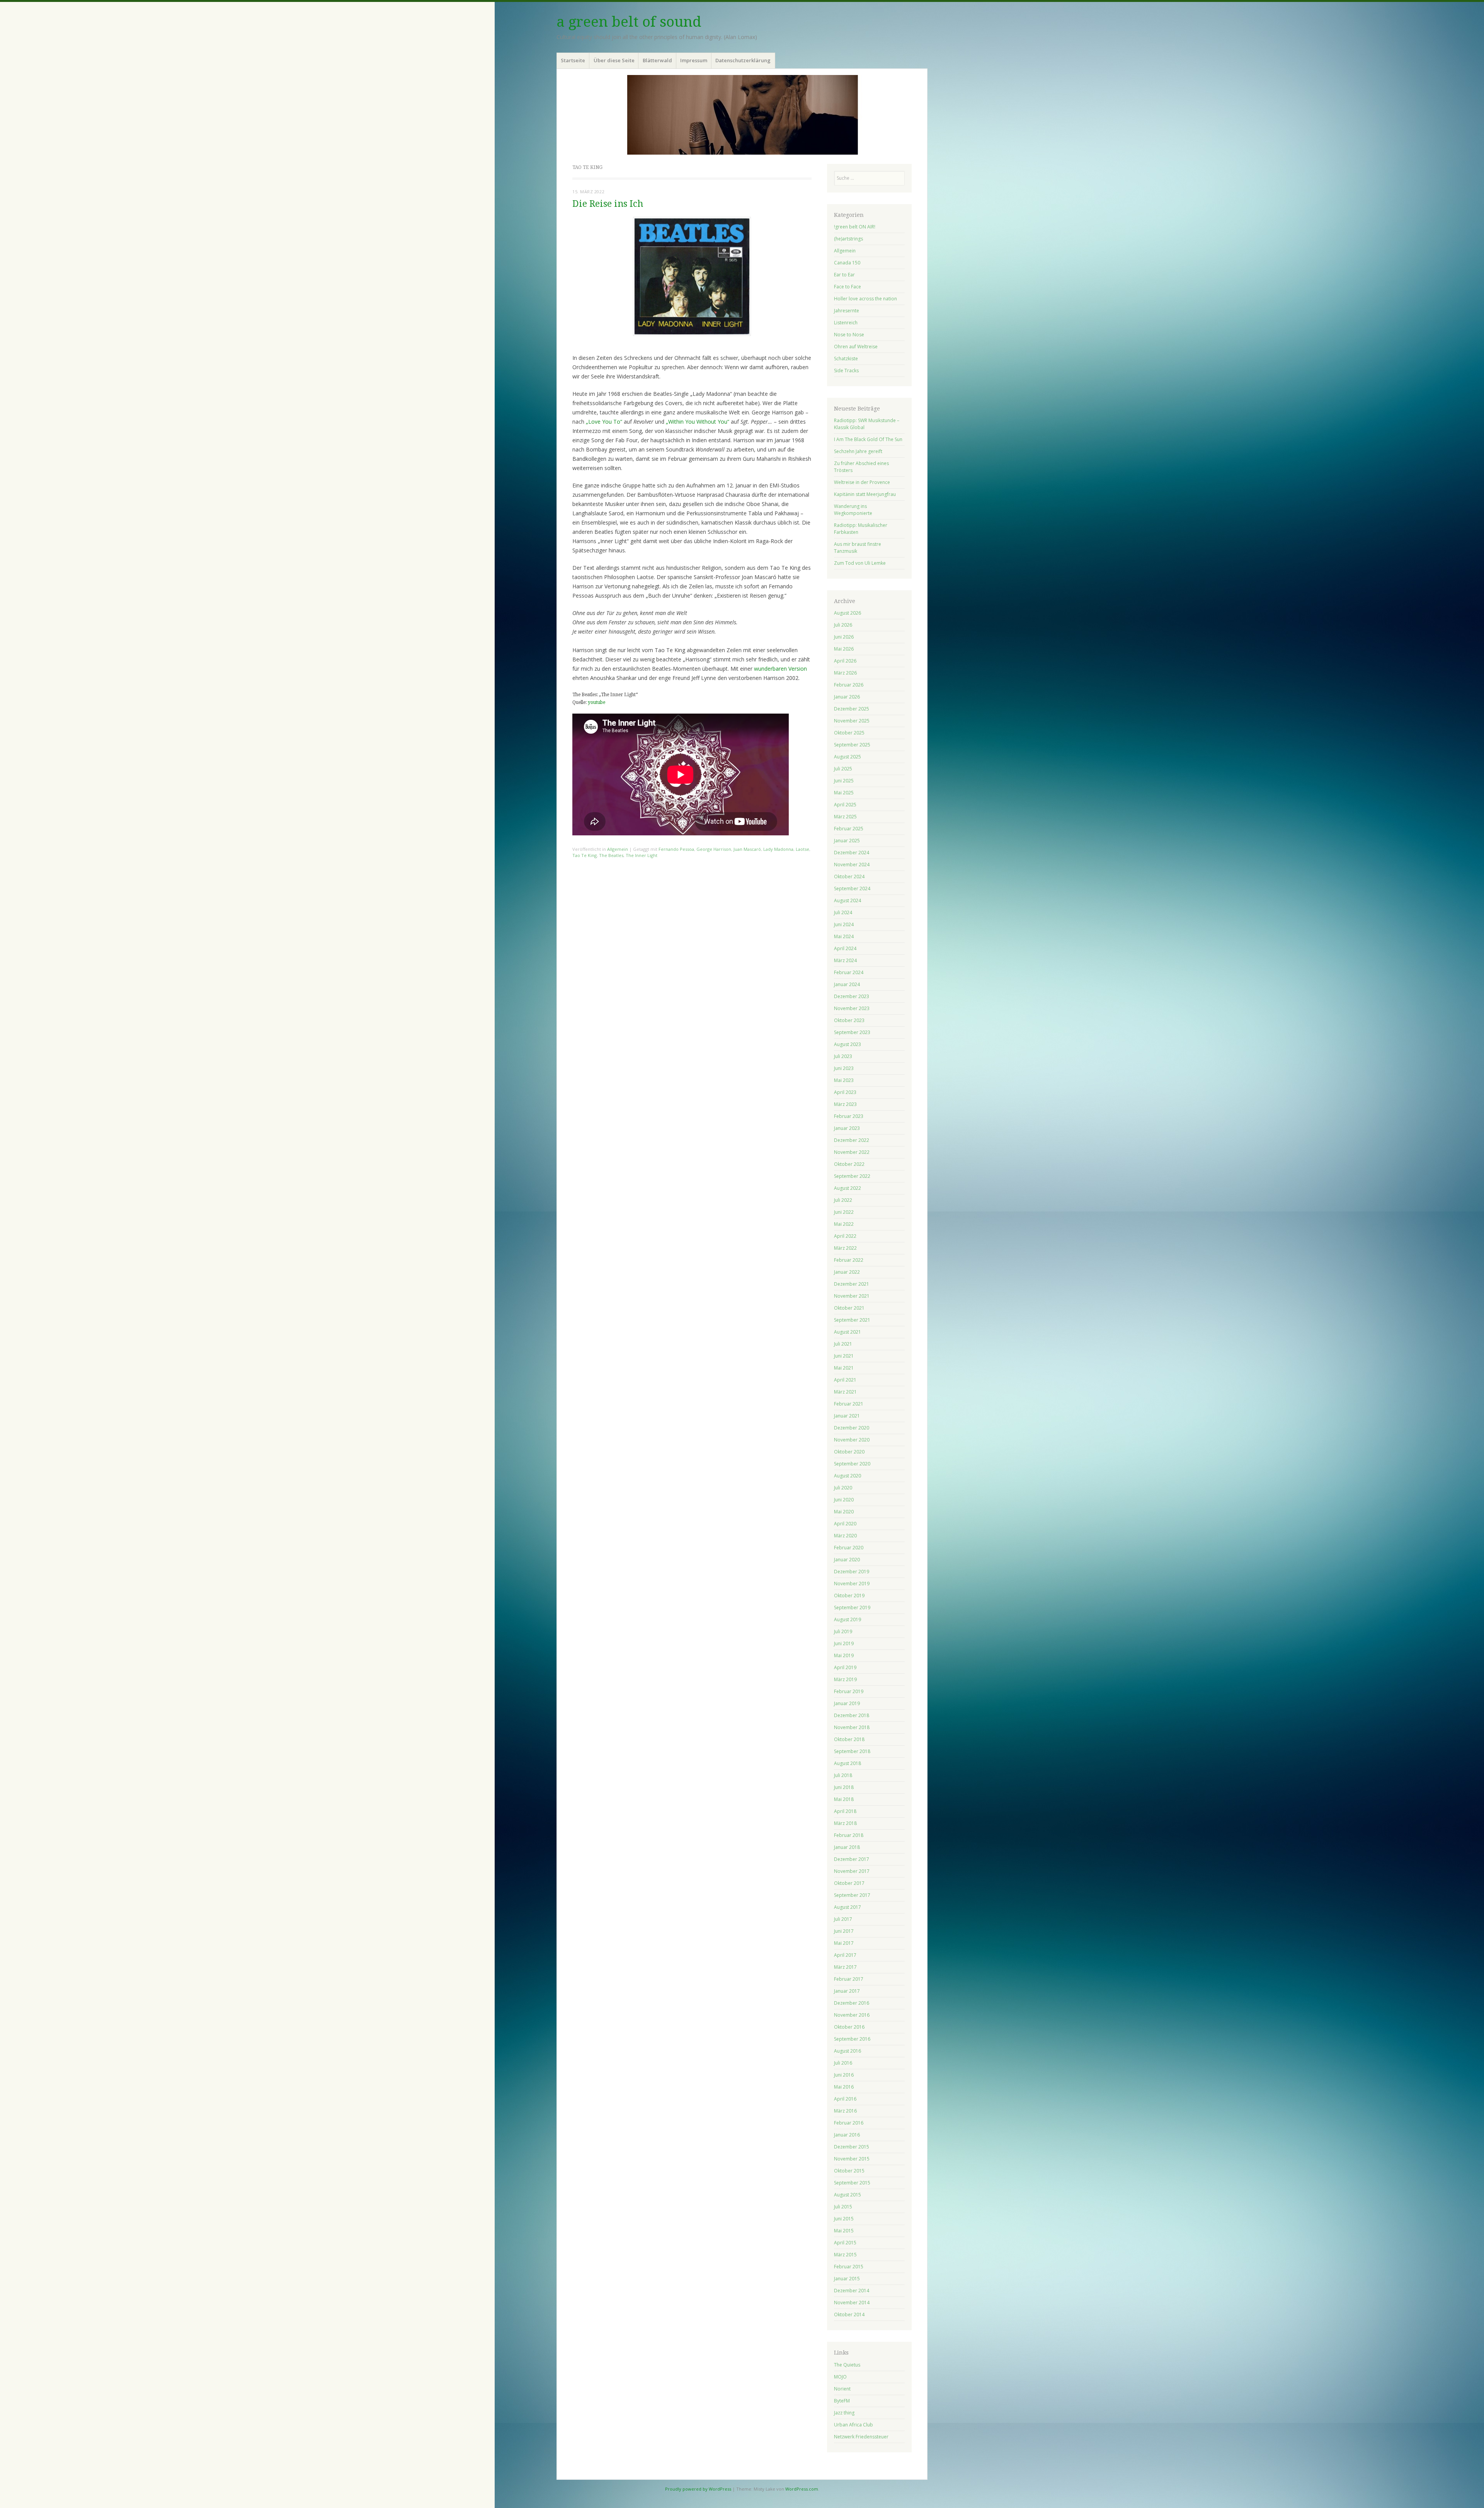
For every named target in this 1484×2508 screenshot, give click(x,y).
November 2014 (852, 2303)
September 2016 (852, 2039)
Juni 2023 (844, 1068)
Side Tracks (846, 371)
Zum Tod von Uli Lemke (860, 563)
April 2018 (845, 1811)
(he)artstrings (848, 239)
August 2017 (848, 1907)
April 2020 (845, 1524)
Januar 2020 (847, 1560)
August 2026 (848, 613)
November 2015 (852, 2159)
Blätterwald (657, 60)
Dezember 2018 (852, 1715)
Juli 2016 (843, 2063)
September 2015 (852, 2183)
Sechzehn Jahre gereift (858, 451)
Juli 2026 (843, 625)
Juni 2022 (844, 1212)
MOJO (840, 2377)
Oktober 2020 (849, 1452)
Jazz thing (844, 2413)
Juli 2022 (843, 1200)
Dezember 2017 (852, 1859)
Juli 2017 (843, 1919)
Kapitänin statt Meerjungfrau (865, 494)
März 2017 (845, 1967)
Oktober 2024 (849, 877)
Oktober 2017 (849, 1883)
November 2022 (852, 1152)
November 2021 (852, 1296)
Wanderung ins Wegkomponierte (853, 510)
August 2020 (848, 1476)
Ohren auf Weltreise (856, 347)
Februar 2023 (849, 1116)
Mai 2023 (844, 1080)
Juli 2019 (843, 1631)
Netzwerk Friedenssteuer (861, 2437)
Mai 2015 (844, 2231)
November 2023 (852, 1008)
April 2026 (845, 661)
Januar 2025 (847, 841)
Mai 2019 (844, 1655)
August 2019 (848, 1619)
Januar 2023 (847, 1128)
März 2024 (845, 960)
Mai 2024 (844, 936)
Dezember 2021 (852, 1284)
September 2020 (852, 1464)
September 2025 (852, 745)
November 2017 (852, 1871)
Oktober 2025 (849, 733)
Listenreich (846, 323)
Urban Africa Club (853, 2425)
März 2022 (845, 1248)
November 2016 (852, 2015)
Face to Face (848, 287)
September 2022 (852, 1176)
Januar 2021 (847, 1416)
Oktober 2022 (849, 1164)
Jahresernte (847, 311)
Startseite (573, 60)
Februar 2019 (849, 1691)
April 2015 (845, 2243)
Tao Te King (585, 855)
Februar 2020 (849, 1548)
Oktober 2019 (849, 1596)
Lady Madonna (778, 849)
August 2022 (848, 1188)
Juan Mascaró (747, 849)
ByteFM (842, 2401)
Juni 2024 (844, 924)
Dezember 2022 (852, 1140)
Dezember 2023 (852, 996)
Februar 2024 (849, 972)
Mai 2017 (844, 1943)
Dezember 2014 (852, 2291)
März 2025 (845, 817)
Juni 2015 (844, 2219)
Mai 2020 (844, 1512)
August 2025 (848, 757)
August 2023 (848, 1044)
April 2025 (845, 805)
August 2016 (848, 2051)
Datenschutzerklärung (743, 60)
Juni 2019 (844, 1643)
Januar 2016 (847, 2135)
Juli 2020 (843, 1488)
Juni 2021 (844, 1356)
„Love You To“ (604, 422)
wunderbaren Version (780, 669)
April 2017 (845, 1955)
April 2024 (845, 948)
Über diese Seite (614, 60)
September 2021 (852, 1320)
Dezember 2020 (852, 1428)
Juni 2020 (844, 1500)
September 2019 (852, 1608)
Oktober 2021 (849, 1308)
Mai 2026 (844, 649)
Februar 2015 (849, 2267)
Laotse (802, 849)
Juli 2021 (843, 1344)
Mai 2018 (844, 1799)
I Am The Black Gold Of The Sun (868, 439)
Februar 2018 (849, 1835)
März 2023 (845, 1104)
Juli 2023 (843, 1056)
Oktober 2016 (849, 2027)
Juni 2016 (844, 2075)
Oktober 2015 (849, 2171)
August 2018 (848, 1763)
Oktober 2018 (849, 1739)
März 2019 (845, 1679)
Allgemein (618, 849)
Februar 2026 (849, 685)
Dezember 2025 (852, 709)
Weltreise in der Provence (862, 482)
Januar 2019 (847, 1703)
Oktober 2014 (849, 2315)
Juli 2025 (843, 769)
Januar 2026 (847, 697)
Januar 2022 (847, 1272)
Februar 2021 (849, 1404)
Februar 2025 (849, 829)
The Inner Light (642, 855)
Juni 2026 (844, 637)
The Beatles (611, 855)
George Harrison (714, 849)
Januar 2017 (847, 1991)
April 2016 (845, 2099)
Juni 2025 (844, 781)
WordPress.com (802, 2489)
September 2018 (852, 1751)
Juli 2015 (843, 2207)
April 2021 (845, 1380)
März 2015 (845, 2255)
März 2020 (845, 1536)
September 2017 (852, 1895)
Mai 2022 (844, 1224)
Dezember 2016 (852, 2003)
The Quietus (847, 2365)
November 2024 (852, 865)
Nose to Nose (849, 335)
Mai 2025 (844, 793)
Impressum (694, 60)
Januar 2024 (847, 984)
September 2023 (852, 1032)
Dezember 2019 (852, 1572)
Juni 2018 (844, 1787)
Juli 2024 (843, 912)
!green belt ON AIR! (855, 227)
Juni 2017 (844, 1931)
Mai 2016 (844, 2087)
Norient (842, 2389)
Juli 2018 (843, 1775)
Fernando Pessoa (676, 849)
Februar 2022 (849, 1260)
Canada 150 (847, 263)
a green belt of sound (629, 22)
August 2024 (848, 900)
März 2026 (845, 673)
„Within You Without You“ (698, 422)
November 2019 (852, 1584)
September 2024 (852, 889)
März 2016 (845, 2111)
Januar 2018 (847, 1847)
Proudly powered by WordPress (698, 2489)
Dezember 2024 (852, 853)
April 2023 (845, 1092)
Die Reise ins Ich (608, 204)
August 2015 (848, 2195)
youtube (596, 702)
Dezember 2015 (852, 2147)
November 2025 (852, 721)
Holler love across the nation (865, 299)
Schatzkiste (846, 359)
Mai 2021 (844, 1368)
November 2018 (852, 1727)
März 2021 (845, 1392)
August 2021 (848, 1332)
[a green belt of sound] (742, 115)
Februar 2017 (849, 1979)
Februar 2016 (849, 2123)
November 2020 (852, 1440)
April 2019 (845, 1667)
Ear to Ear (844, 275)
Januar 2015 (847, 2279)
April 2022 (845, 1236)
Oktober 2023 (849, 1020)
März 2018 (845, 1823)
